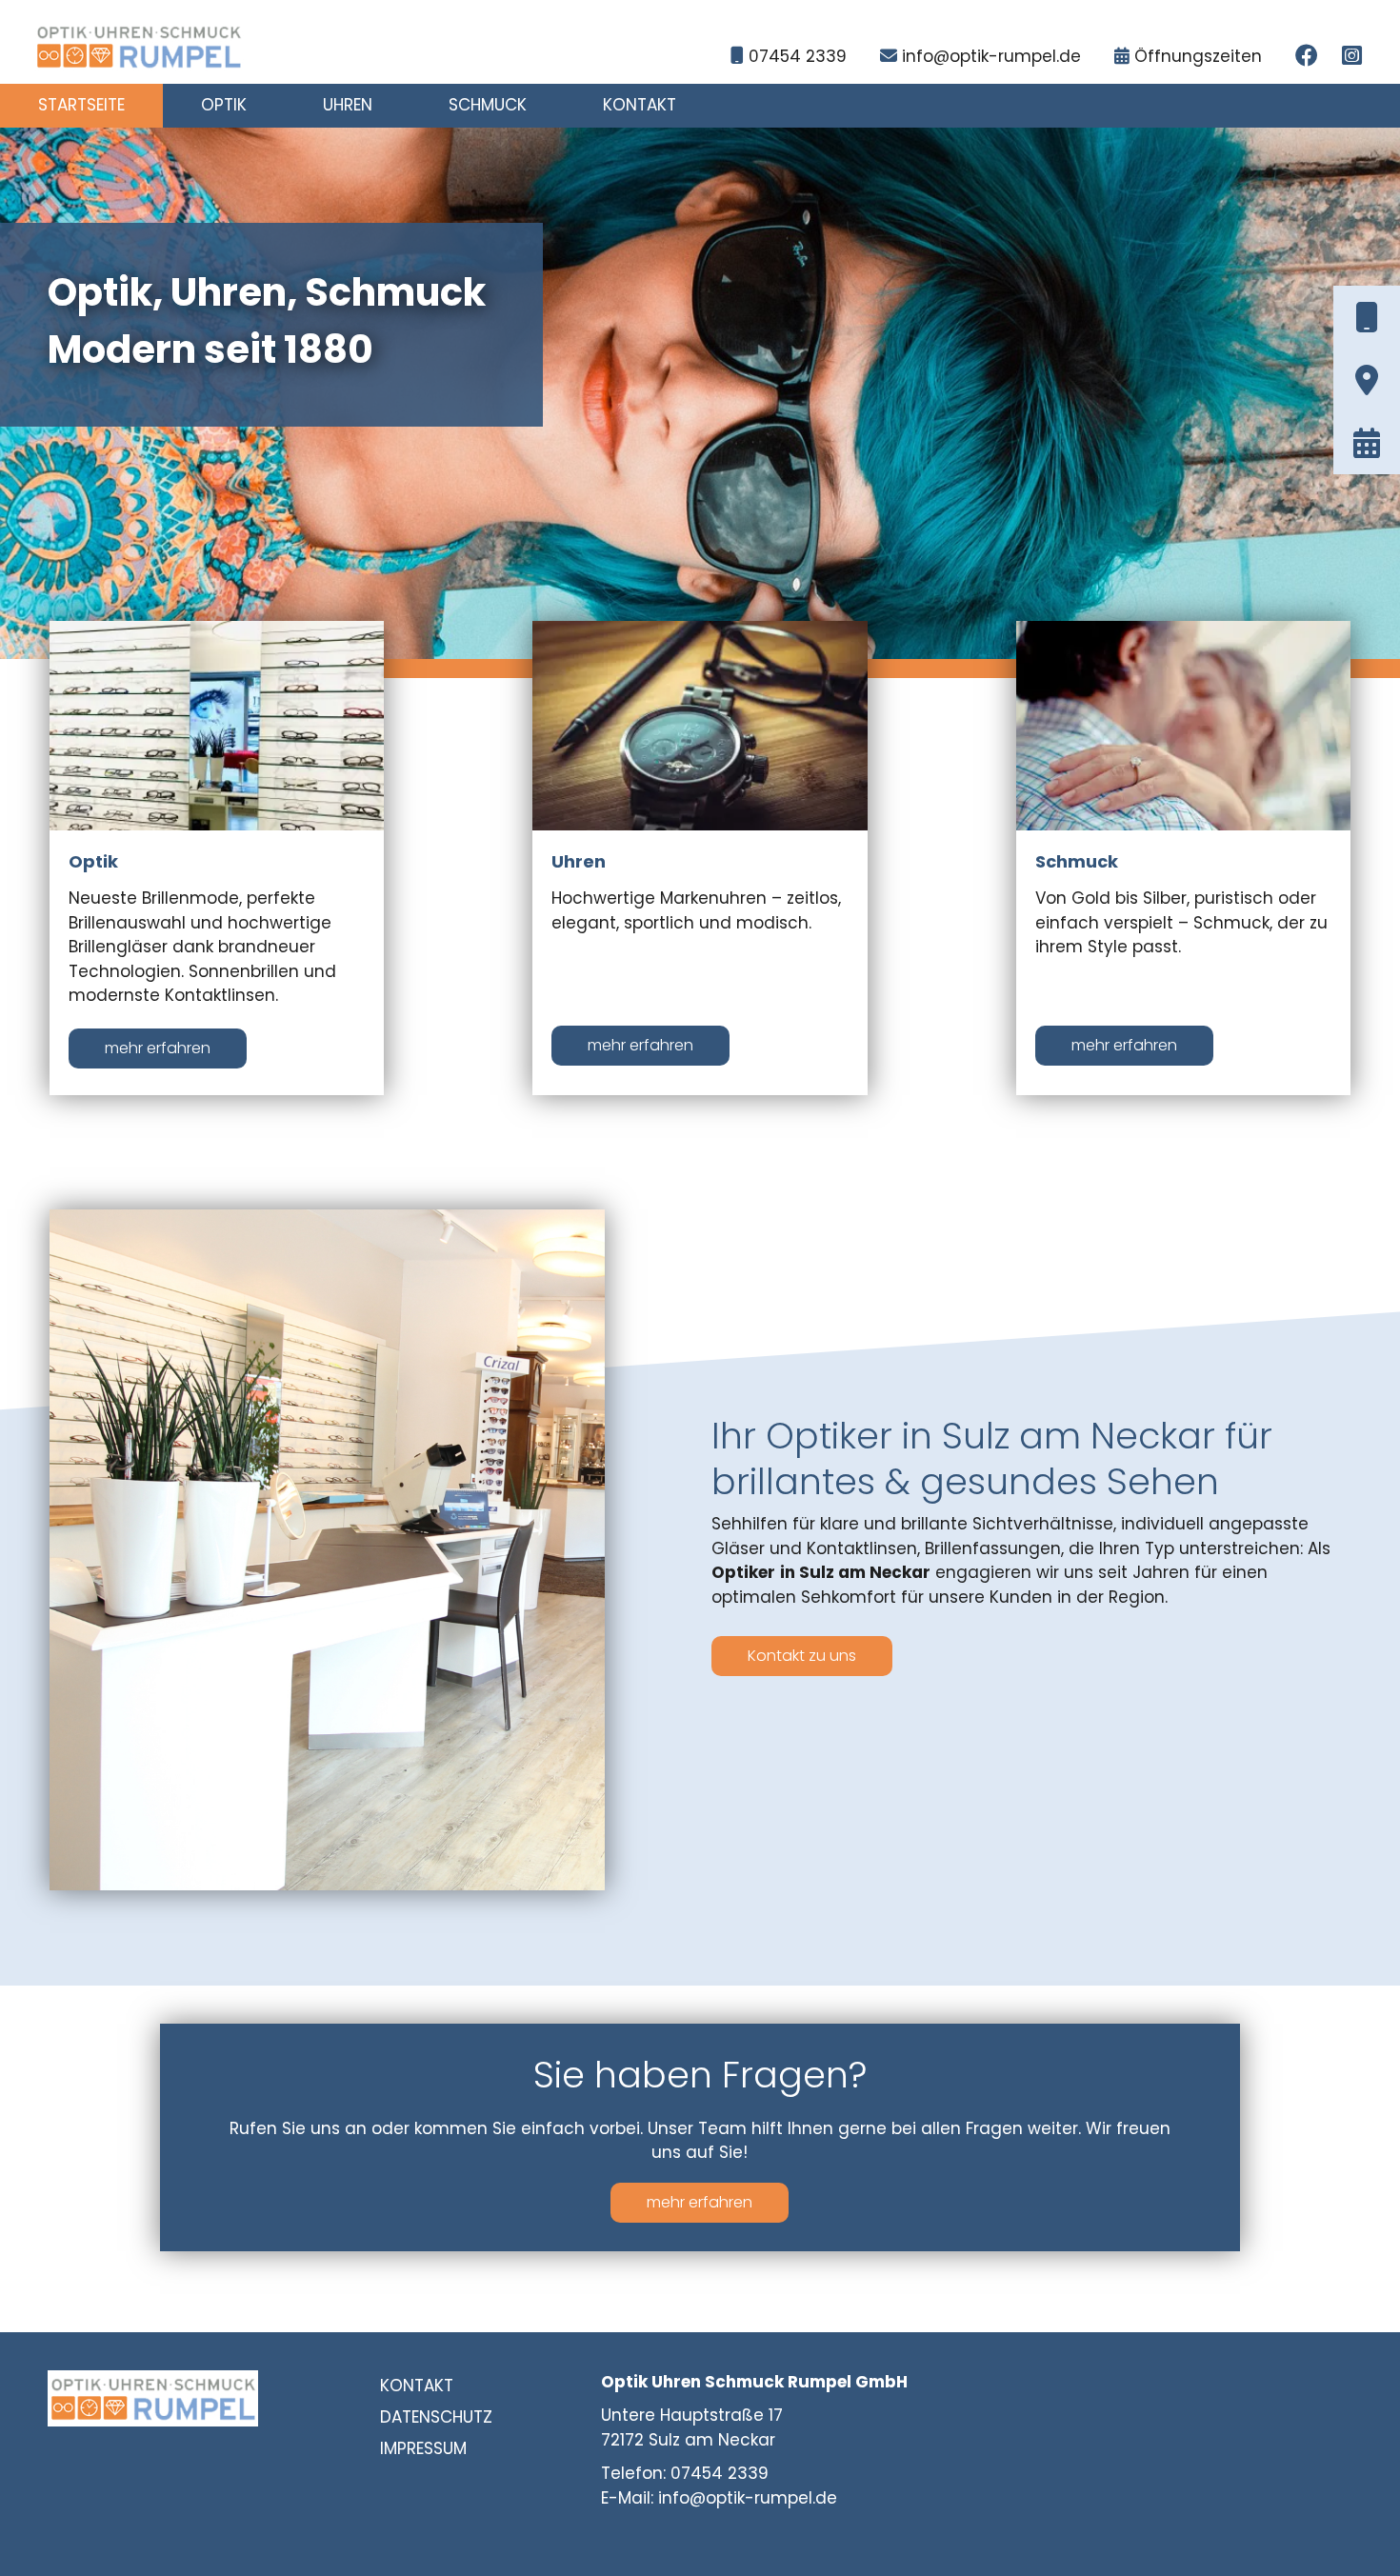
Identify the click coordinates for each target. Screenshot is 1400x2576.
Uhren (348, 105)
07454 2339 (798, 56)
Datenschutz (436, 2417)
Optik (224, 105)
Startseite (81, 105)
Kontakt (640, 105)
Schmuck (488, 105)
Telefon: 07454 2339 (685, 2473)
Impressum (423, 2448)
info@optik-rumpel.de (991, 56)
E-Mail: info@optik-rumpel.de (719, 2498)
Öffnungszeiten (1198, 56)
